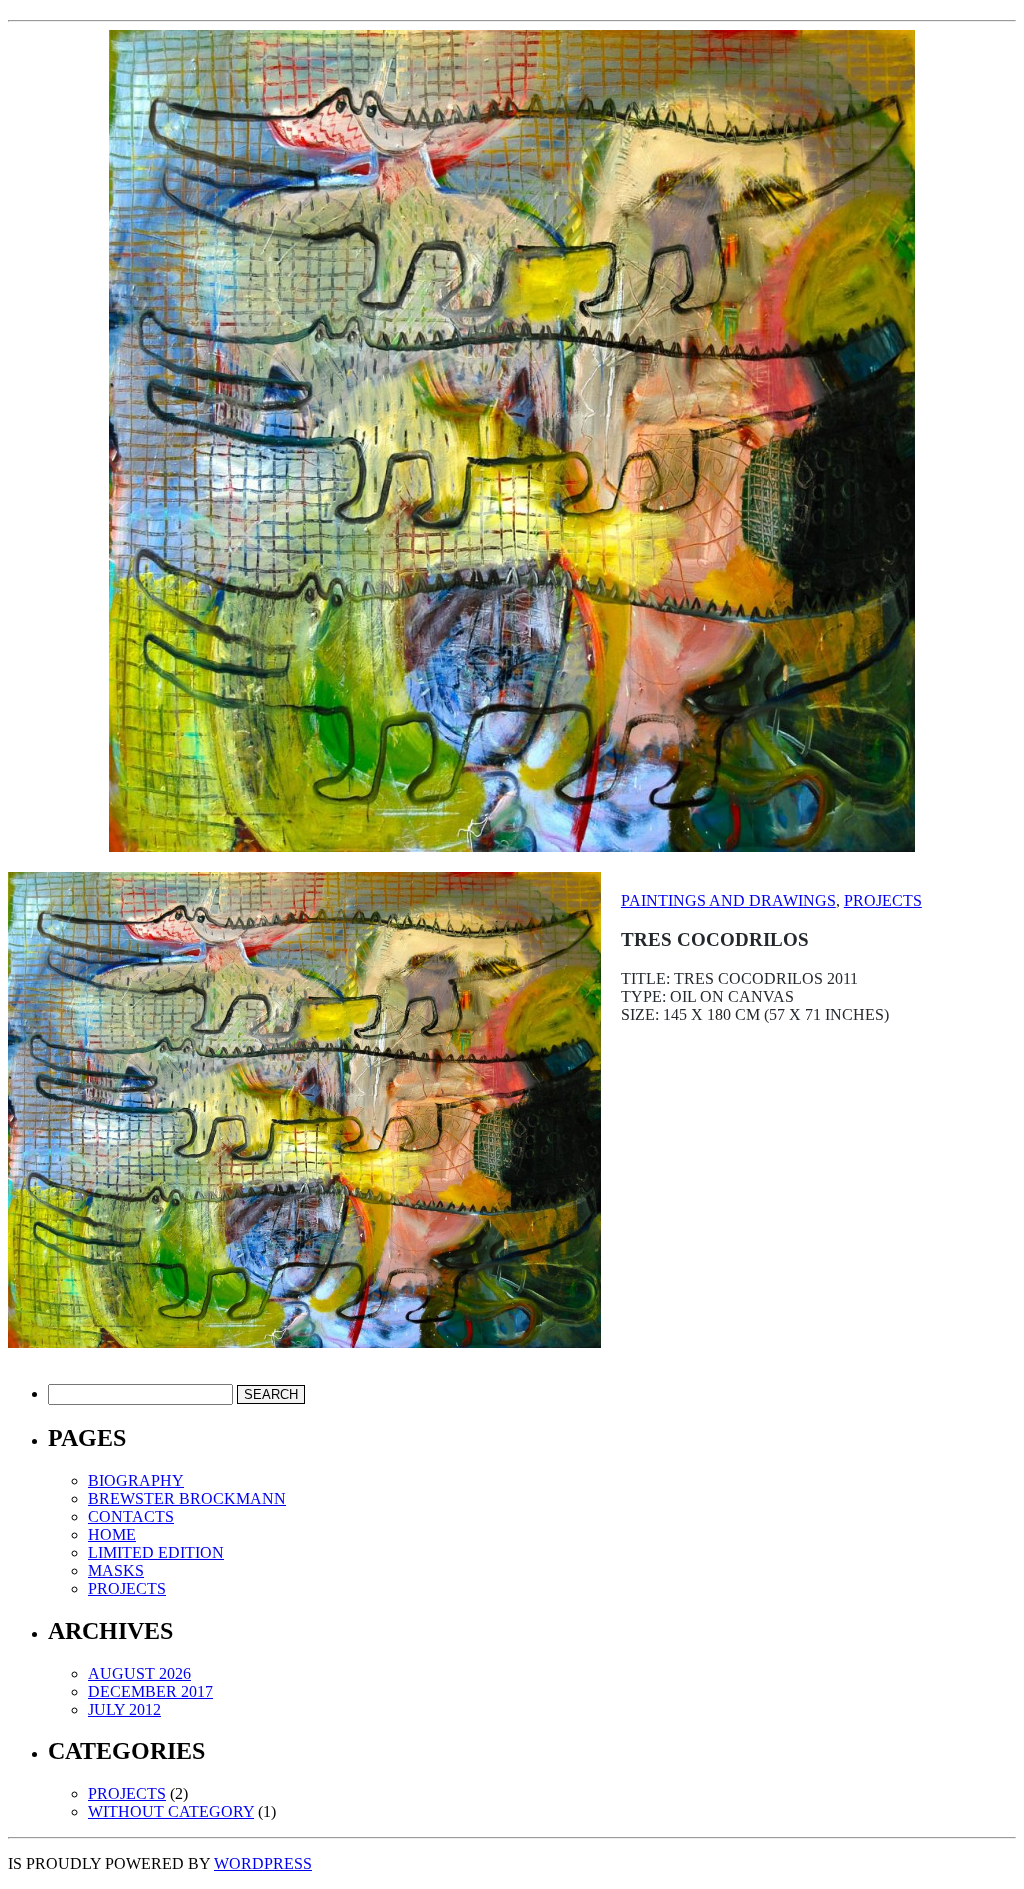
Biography (136, 1480)
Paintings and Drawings (728, 900)
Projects (883, 900)
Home (112, 1534)
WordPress (263, 1863)
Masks (116, 1570)
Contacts (131, 1516)
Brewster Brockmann (187, 1498)
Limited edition (156, 1552)
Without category (171, 1811)
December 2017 (150, 1691)
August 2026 (139, 1673)
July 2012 (124, 1709)
